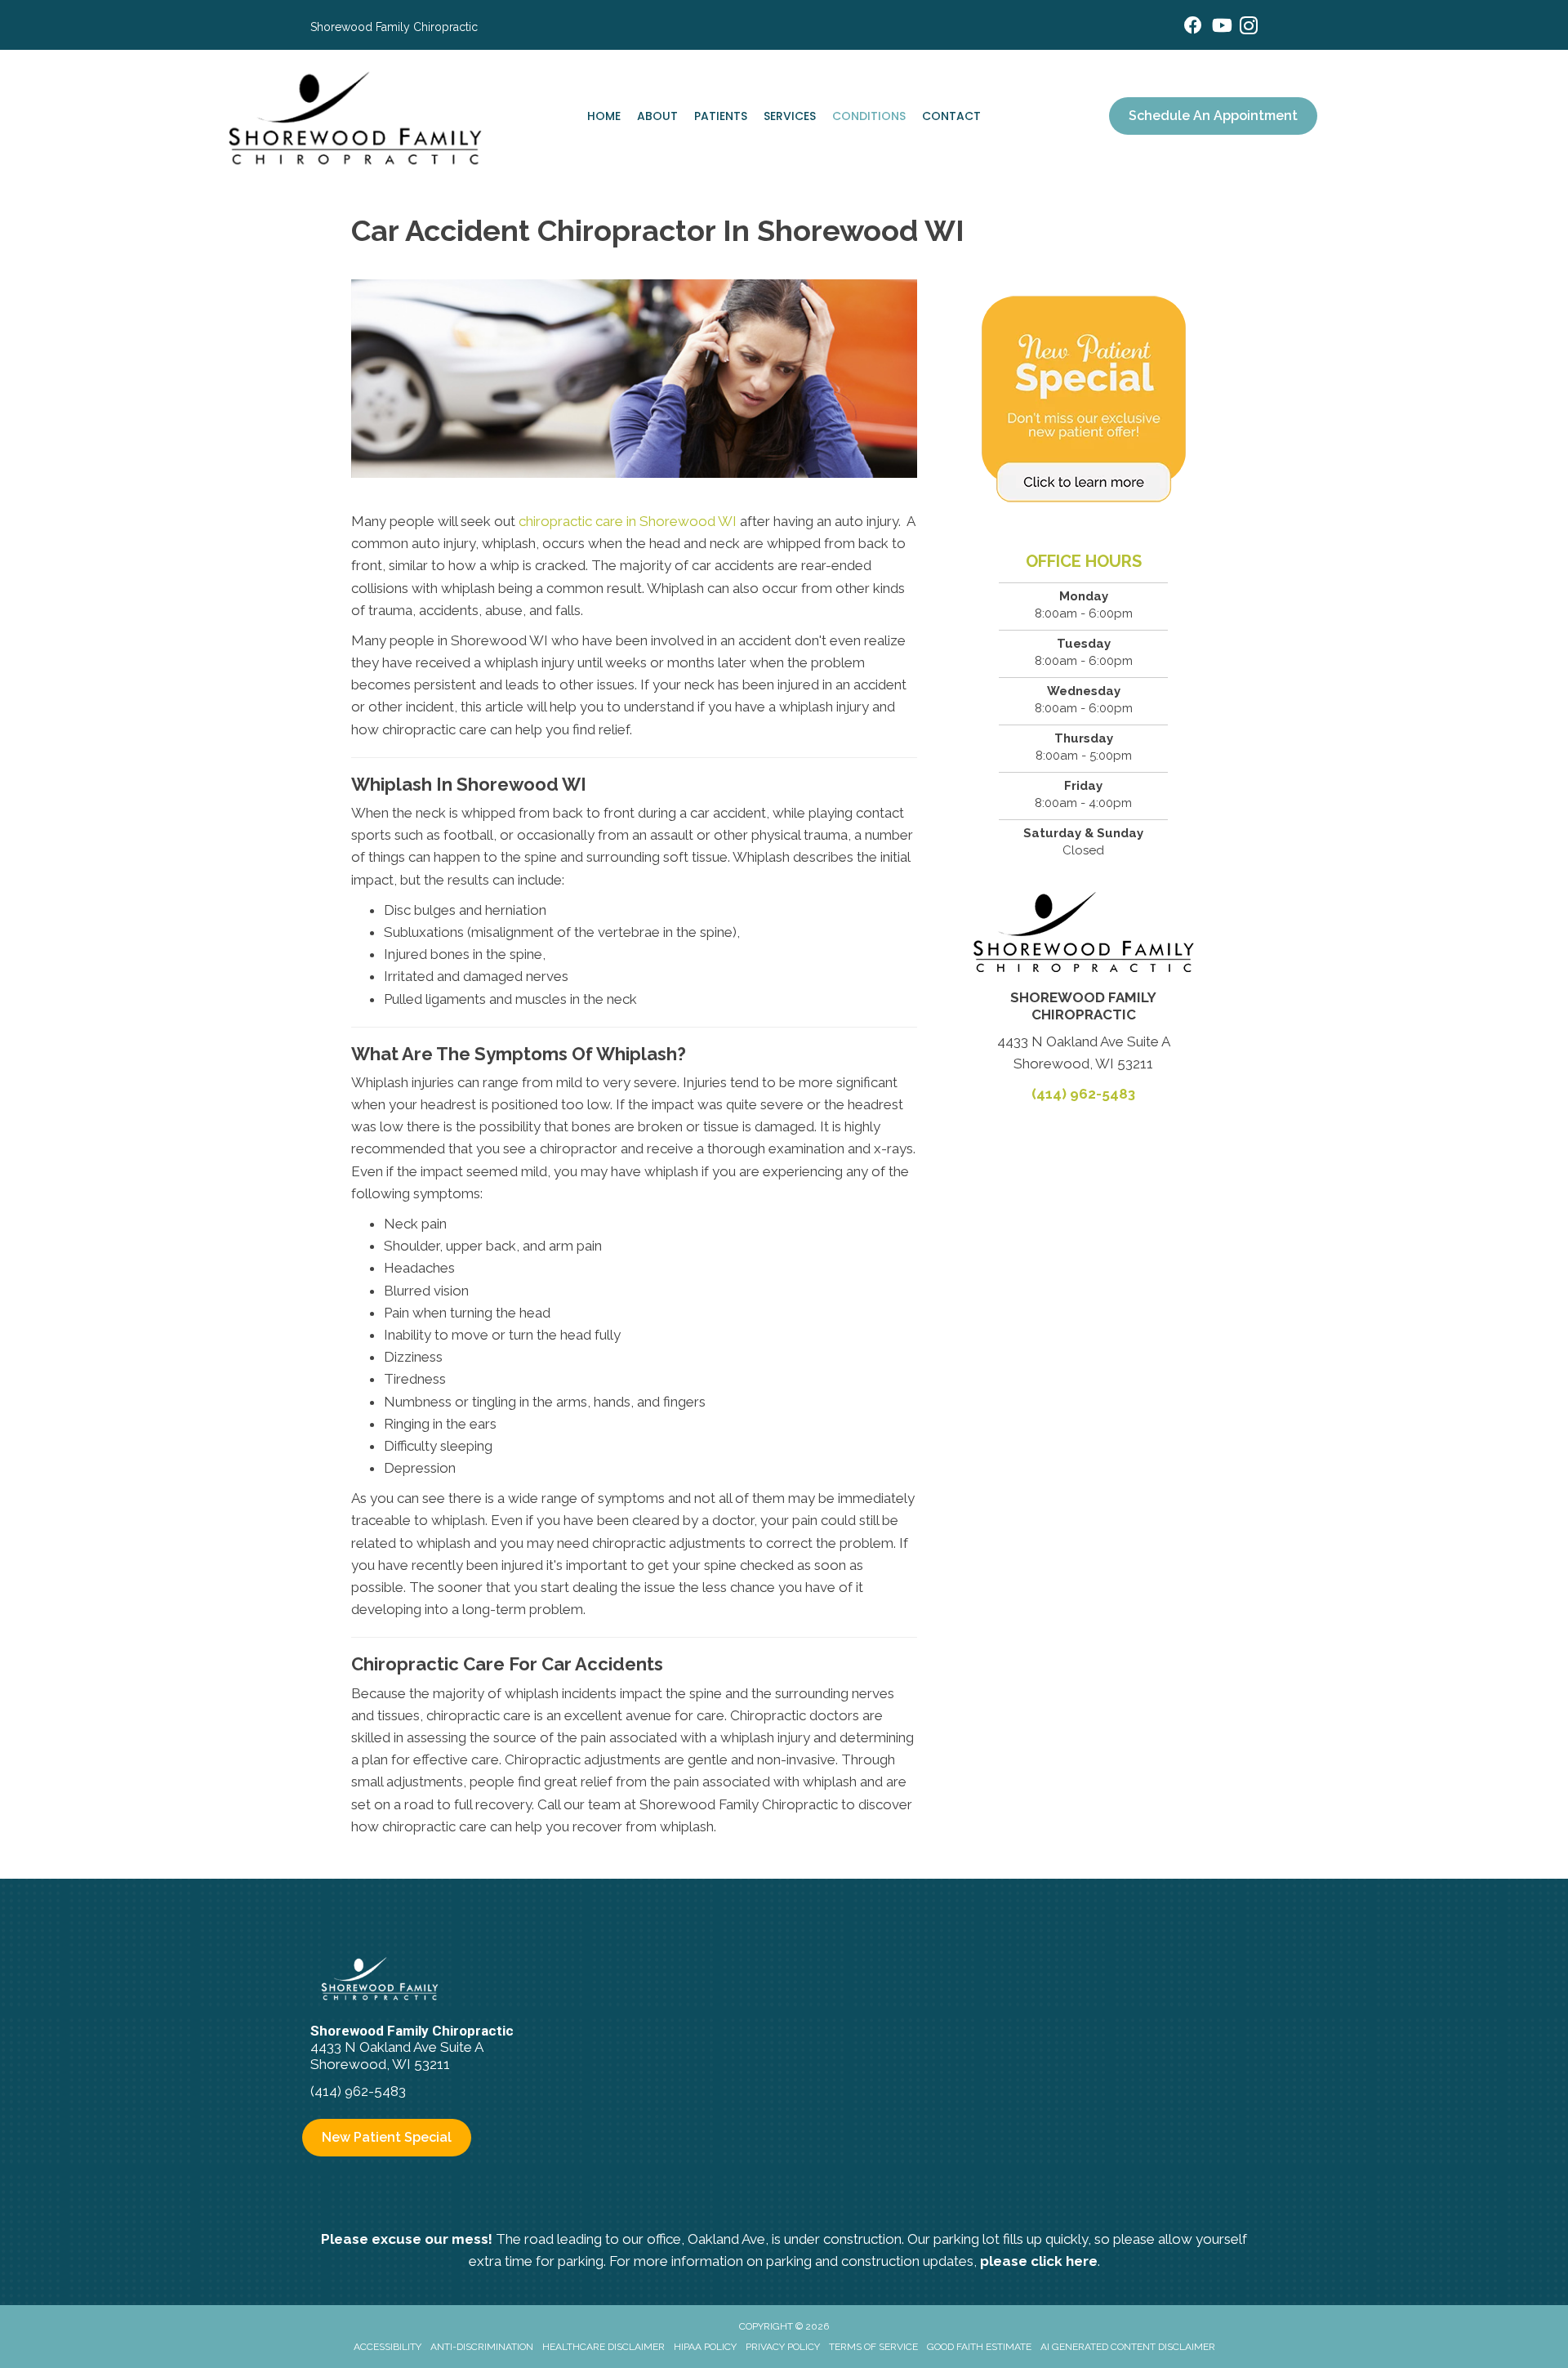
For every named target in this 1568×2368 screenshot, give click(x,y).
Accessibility (388, 2347)
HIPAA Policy (705, 2347)
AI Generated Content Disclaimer (1128, 2347)
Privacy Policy (783, 2347)
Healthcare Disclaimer (604, 2347)
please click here (1039, 2261)
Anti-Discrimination (482, 2347)
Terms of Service (873, 2347)
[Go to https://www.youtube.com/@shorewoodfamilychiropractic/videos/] (1221, 27)
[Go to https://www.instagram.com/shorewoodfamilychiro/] (1249, 28)
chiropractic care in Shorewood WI (628, 521)
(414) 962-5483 (1083, 1094)
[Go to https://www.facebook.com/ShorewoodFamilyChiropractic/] (1193, 27)
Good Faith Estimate (979, 2347)
